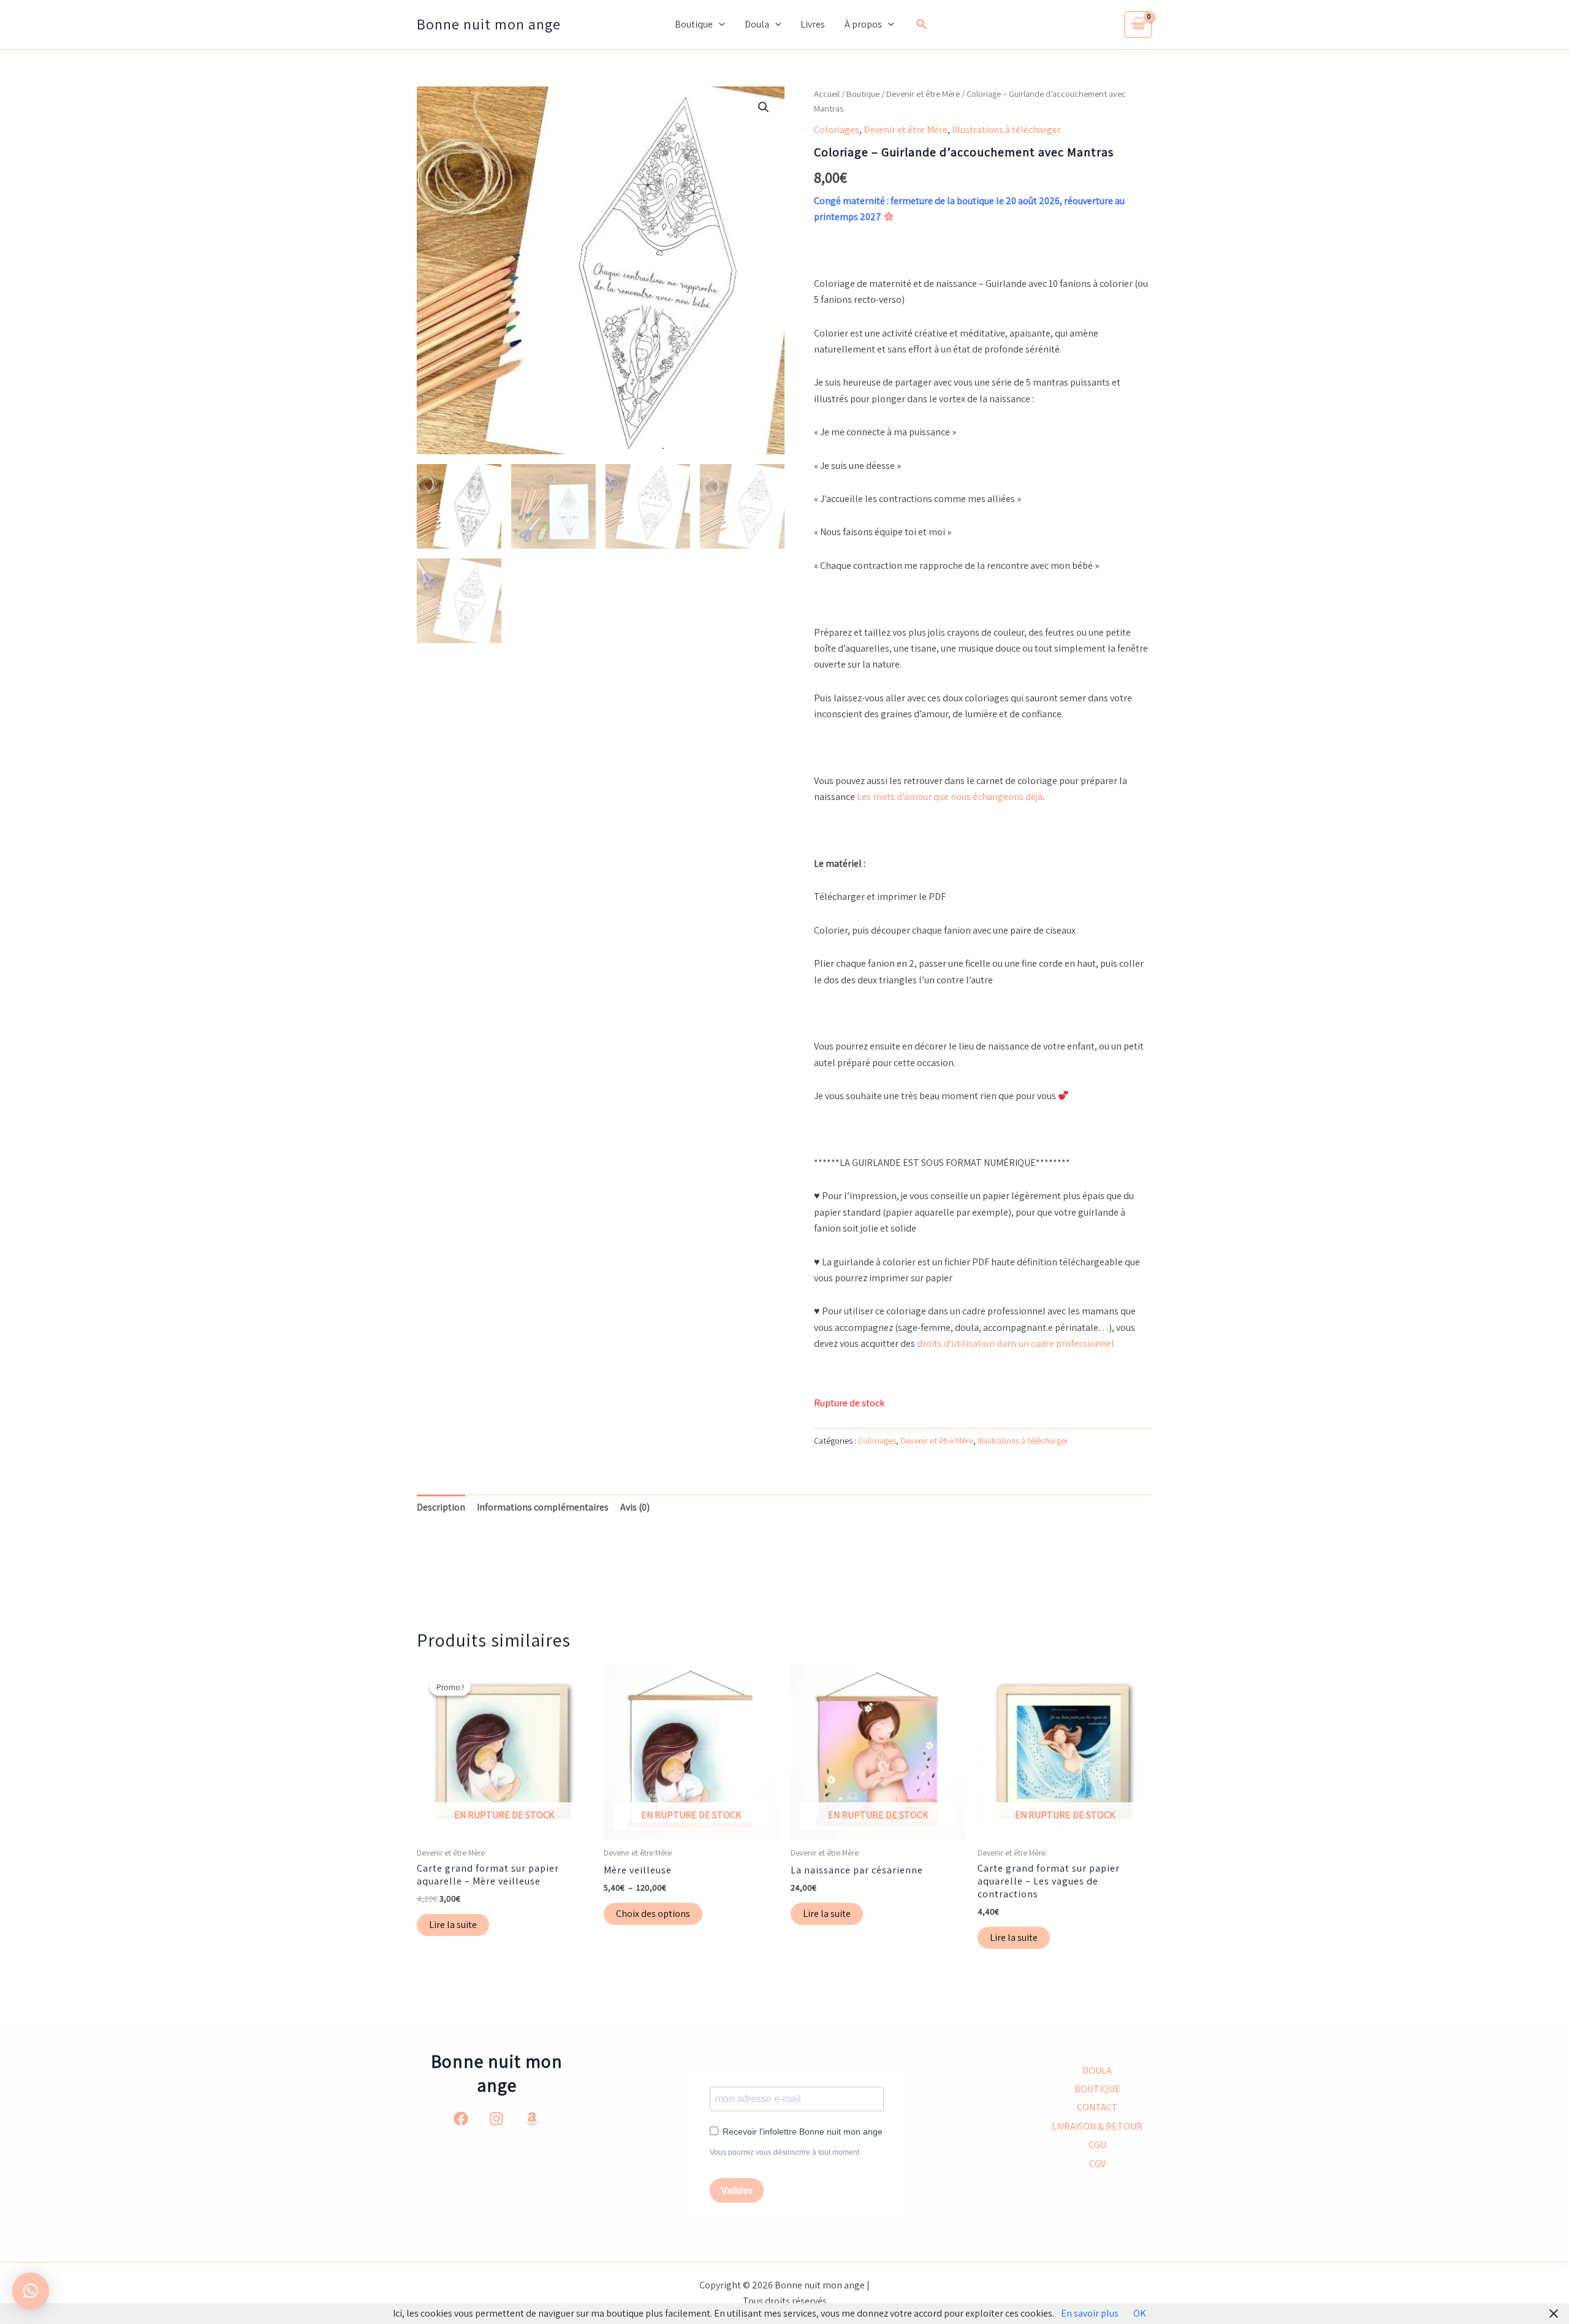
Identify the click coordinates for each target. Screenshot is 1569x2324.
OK (1140, 2313)
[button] (719, 25)
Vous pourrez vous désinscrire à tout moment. (785, 2152)
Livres (813, 24)
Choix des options (653, 1914)
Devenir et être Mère (923, 93)
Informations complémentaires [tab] (543, 1507)
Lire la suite (453, 1925)
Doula (757, 24)
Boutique (694, 24)
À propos (863, 24)
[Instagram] (496, 2119)
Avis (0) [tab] (635, 1507)
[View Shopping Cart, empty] (1138, 25)
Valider (737, 2191)
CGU (1097, 2145)
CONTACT (1097, 2107)
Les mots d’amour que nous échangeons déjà (950, 797)
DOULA (1097, 2071)
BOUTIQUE (1097, 2089)
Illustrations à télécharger (1006, 130)
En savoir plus (1090, 2313)
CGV (1097, 2164)
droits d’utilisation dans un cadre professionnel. (1016, 1343)
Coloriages (837, 130)
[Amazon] (532, 2119)
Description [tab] (441, 1507)
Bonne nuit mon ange (489, 24)
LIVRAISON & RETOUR (1097, 2126)
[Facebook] (461, 2119)
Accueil (827, 93)
